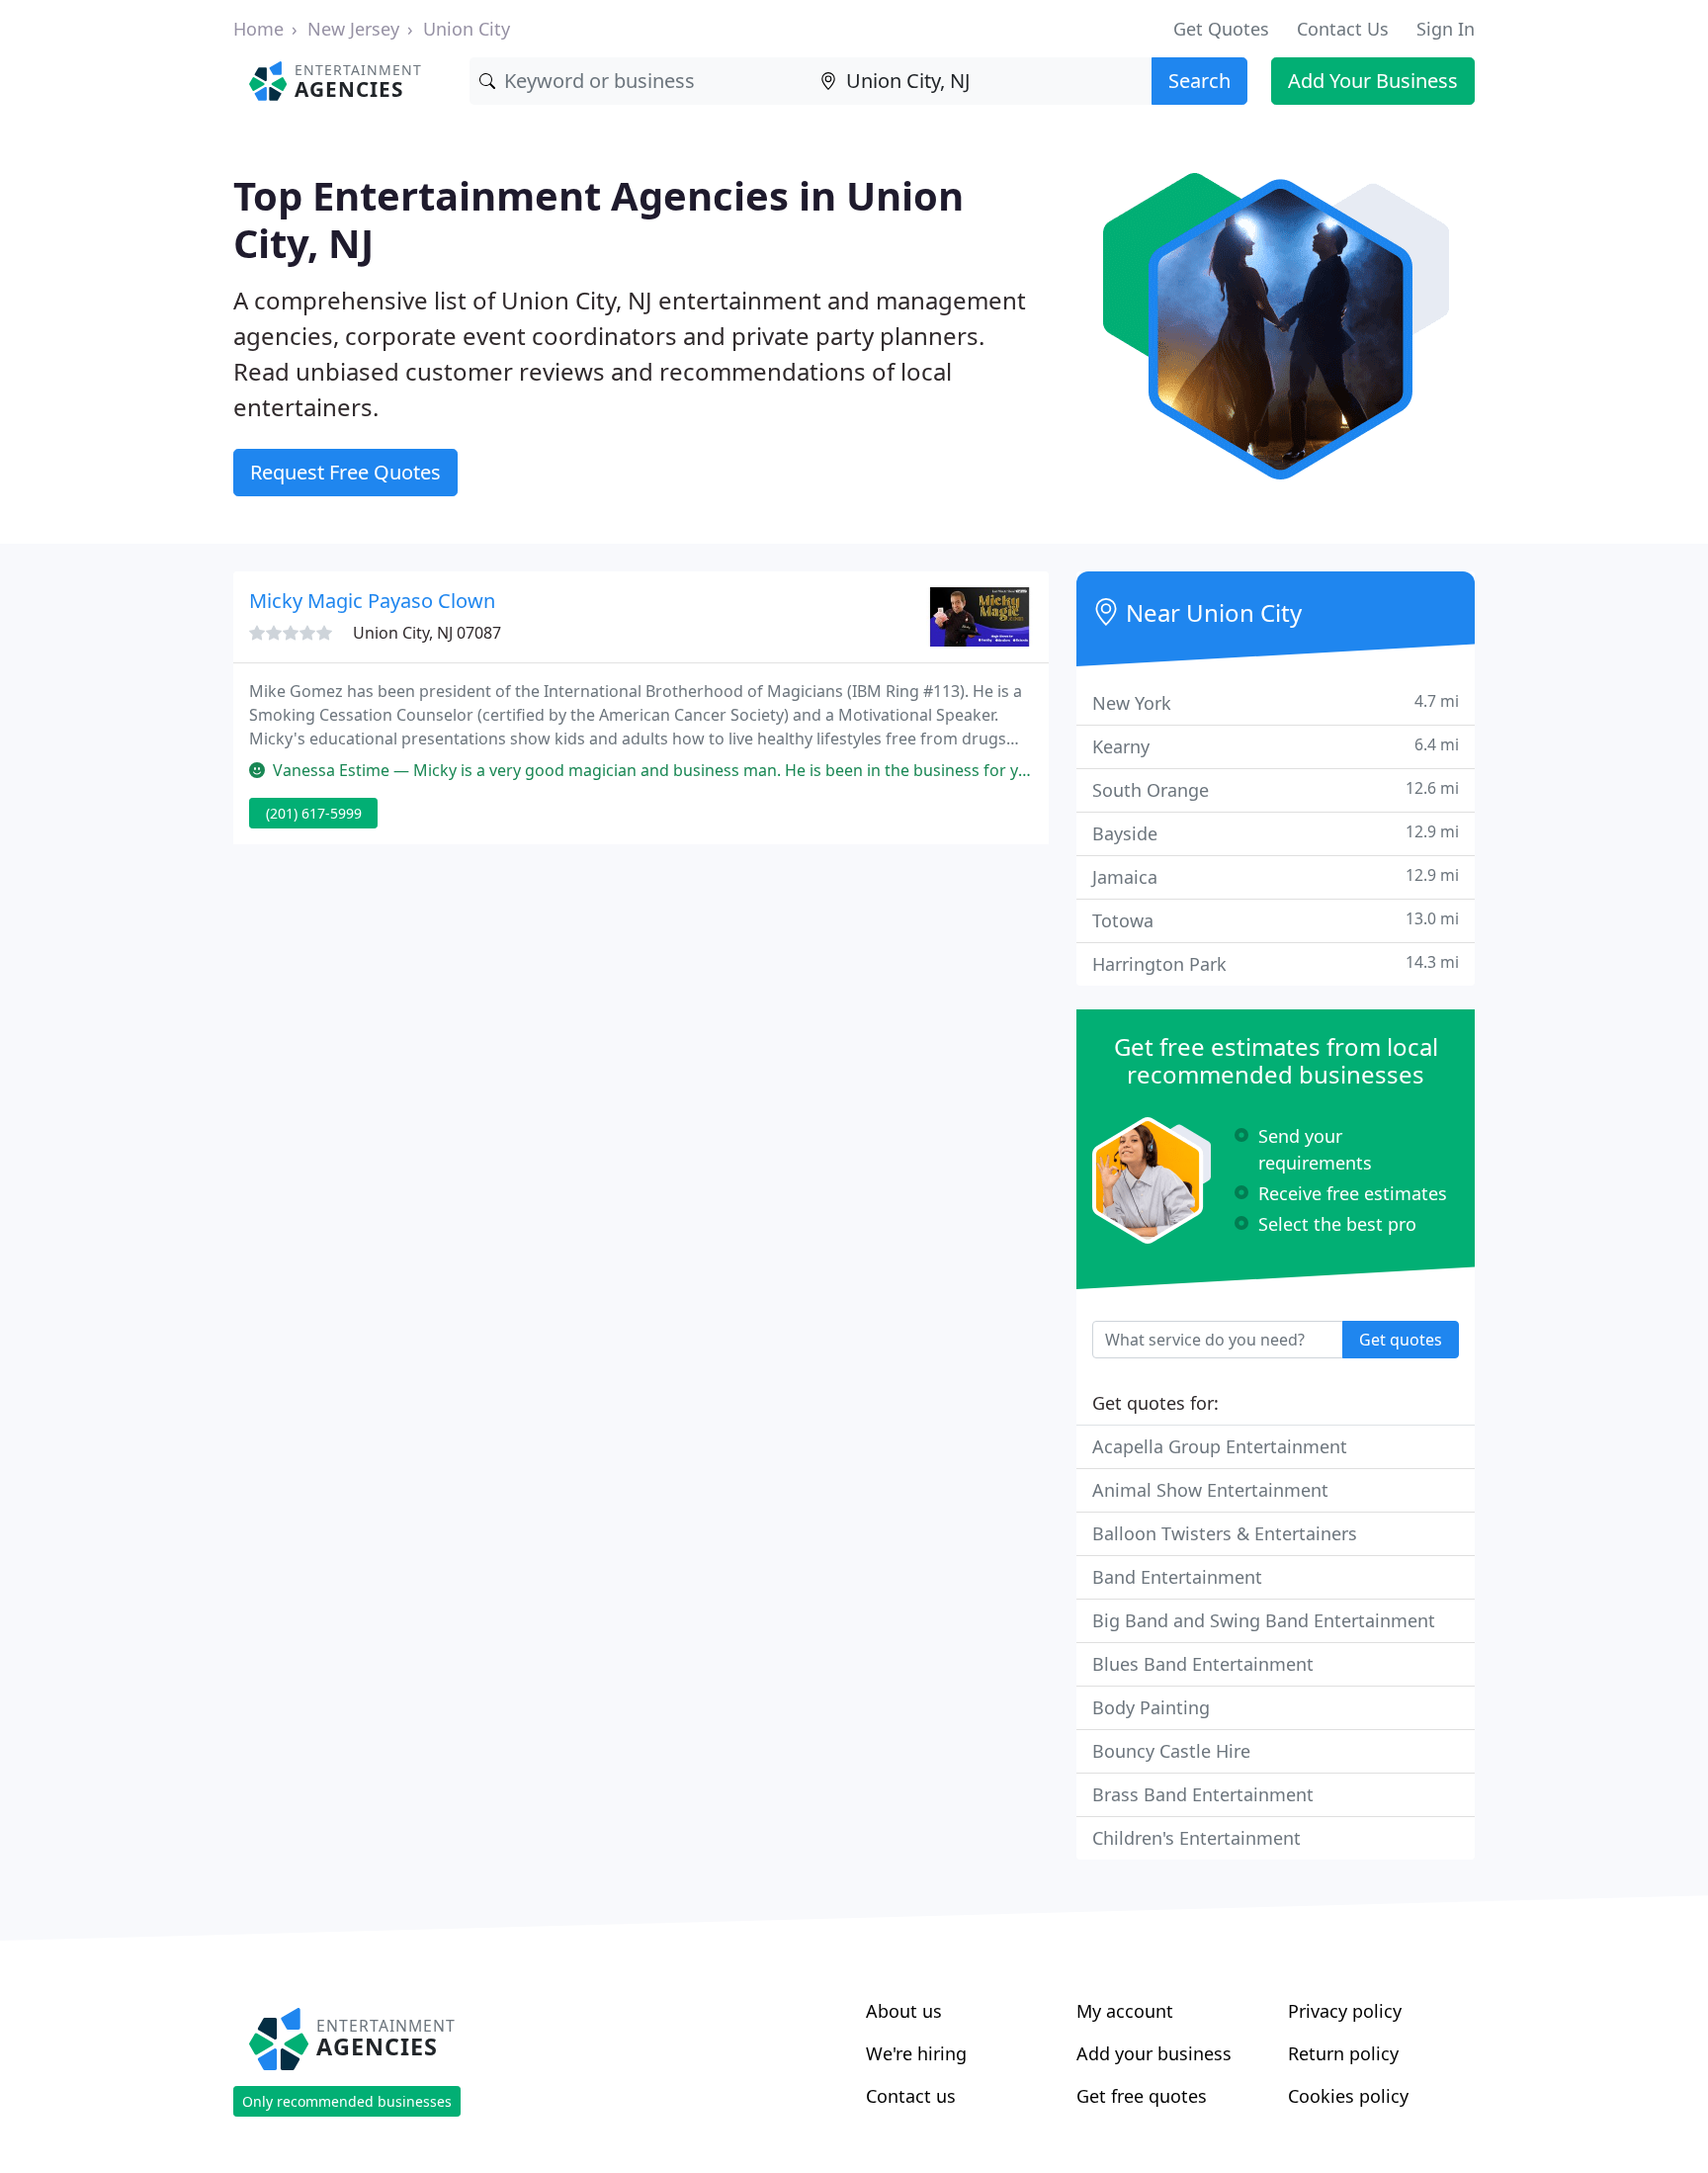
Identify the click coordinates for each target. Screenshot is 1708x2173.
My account (1125, 2011)
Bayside (1276, 833)
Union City (467, 29)
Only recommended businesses (347, 2101)
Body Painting (1151, 1707)
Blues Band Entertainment (1203, 1664)
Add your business (1154, 2053)
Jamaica (1276, 876)
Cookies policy (1348, 2096)
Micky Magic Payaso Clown (372, 601)
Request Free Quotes (345, 472)
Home (258, 29)
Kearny (1276, 746)
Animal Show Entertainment (1210, 1490)
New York (1276, 702)
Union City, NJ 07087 (427, 633)
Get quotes (1401, 1340)
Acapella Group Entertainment (1220, 1446)
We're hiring (916, 2053)
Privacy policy (1345, 2011)
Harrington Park (1276, 963)
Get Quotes (1221, 29)
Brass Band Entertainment (1203, 1794)
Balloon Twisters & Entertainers (1225, 1533)
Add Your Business (1373, 81)
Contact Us (1343, 29)
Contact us (911, 2096)
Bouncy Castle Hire (1171, 1751)
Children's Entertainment (1196, 1838)
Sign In (1446, 29)
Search (1199, 81)
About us (904, 2011)
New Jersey (353, 29)
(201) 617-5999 (314, 813)
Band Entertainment (1177, 1577)
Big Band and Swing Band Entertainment (1264, 1620)
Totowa (1276, 920)
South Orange (1276, 789)
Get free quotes (1142, 2096)
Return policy (1343, 2053)
